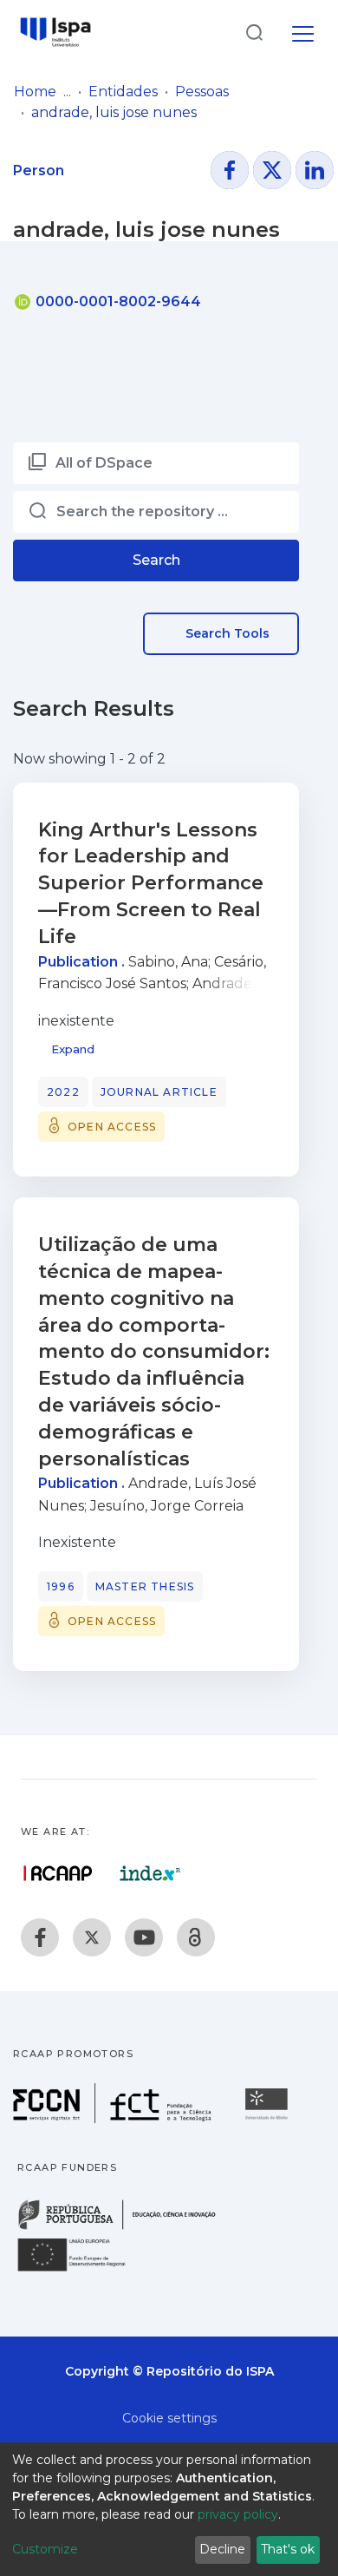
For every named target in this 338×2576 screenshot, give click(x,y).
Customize (45, 2549)
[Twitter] (92, 1937)
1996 (61, 1586)
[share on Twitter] (272, 170)
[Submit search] (254, 32)
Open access (112, 1127)
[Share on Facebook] (230, 170)
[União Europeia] (81, 2270)
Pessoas (202, 92)
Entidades (123, 92)
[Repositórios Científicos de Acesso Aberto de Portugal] (58, 1873)
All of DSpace (104, 463)
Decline (222, 2549)
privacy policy (238, 2514)
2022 (63, 1092)
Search (156, 560)
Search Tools (226, 633)
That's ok (288, 2549)
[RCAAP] (196, 1937)
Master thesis (145, 1586)
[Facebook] (40, 1937)
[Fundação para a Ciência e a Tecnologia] (114, 2118)
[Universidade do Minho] (269, 2118)
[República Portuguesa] (126, 2228)
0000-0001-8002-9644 (117, 302)
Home (35, 92)
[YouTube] (144, 1937)
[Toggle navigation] (303, 31)
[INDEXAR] (150, 1873)
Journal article (159, 1092)
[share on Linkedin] (315, 170)
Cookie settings (169, 2418)
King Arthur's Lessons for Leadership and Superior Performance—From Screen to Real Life (151, 883)
